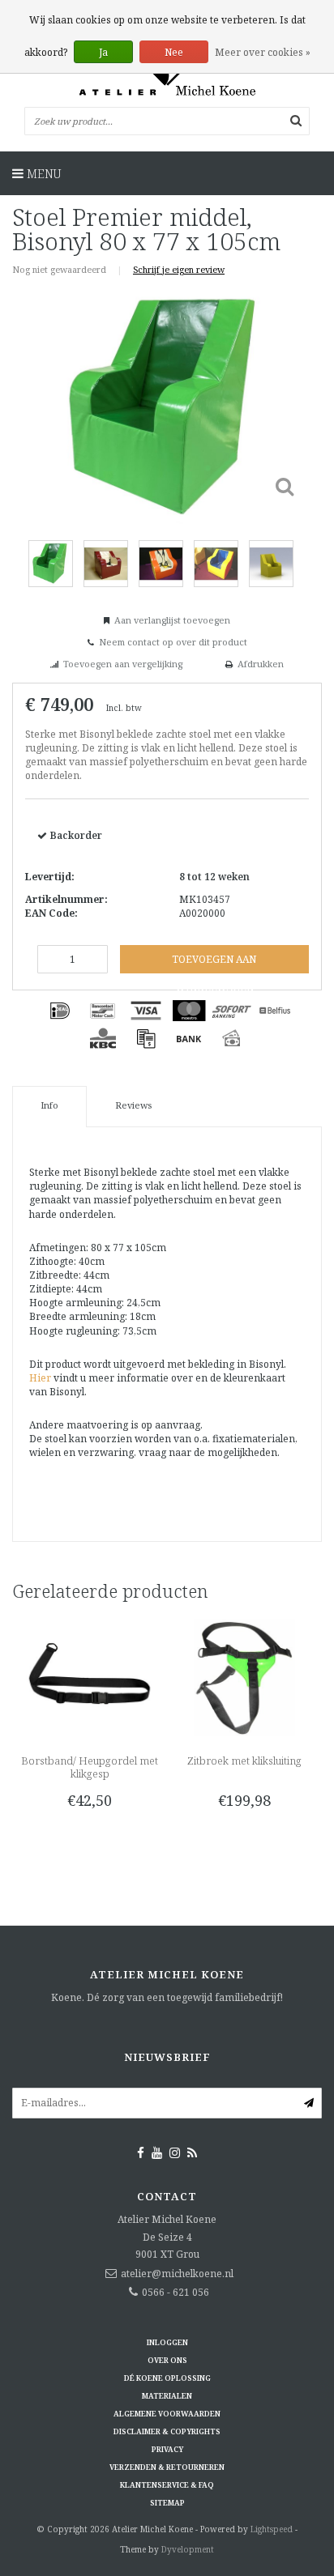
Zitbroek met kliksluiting (244, 1761)
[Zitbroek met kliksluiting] (244, 1677)
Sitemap (167, 2503)
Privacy (167, 2449)
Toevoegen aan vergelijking (123, 664)
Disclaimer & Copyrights (167, 2431)
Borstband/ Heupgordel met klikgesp (90, 1767)
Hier (40, 1378)
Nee (174, 52)
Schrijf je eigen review (179, 269)
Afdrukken (261, 664)
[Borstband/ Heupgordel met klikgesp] (90, 1677)
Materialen (167, 2396)
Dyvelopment (188, 2549)
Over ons (167, 2360)
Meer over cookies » (263, 52)
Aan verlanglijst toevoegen (172, 620)
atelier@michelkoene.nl (177, 2274)
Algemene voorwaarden (167, 2414)
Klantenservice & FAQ (167, 2485)
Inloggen (167, 2342)
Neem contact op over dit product (173, 642)
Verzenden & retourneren (167, 2467)
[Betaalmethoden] (60, 1011)
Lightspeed (272, 2529)
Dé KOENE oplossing (167, 2378)
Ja (103, 52)
